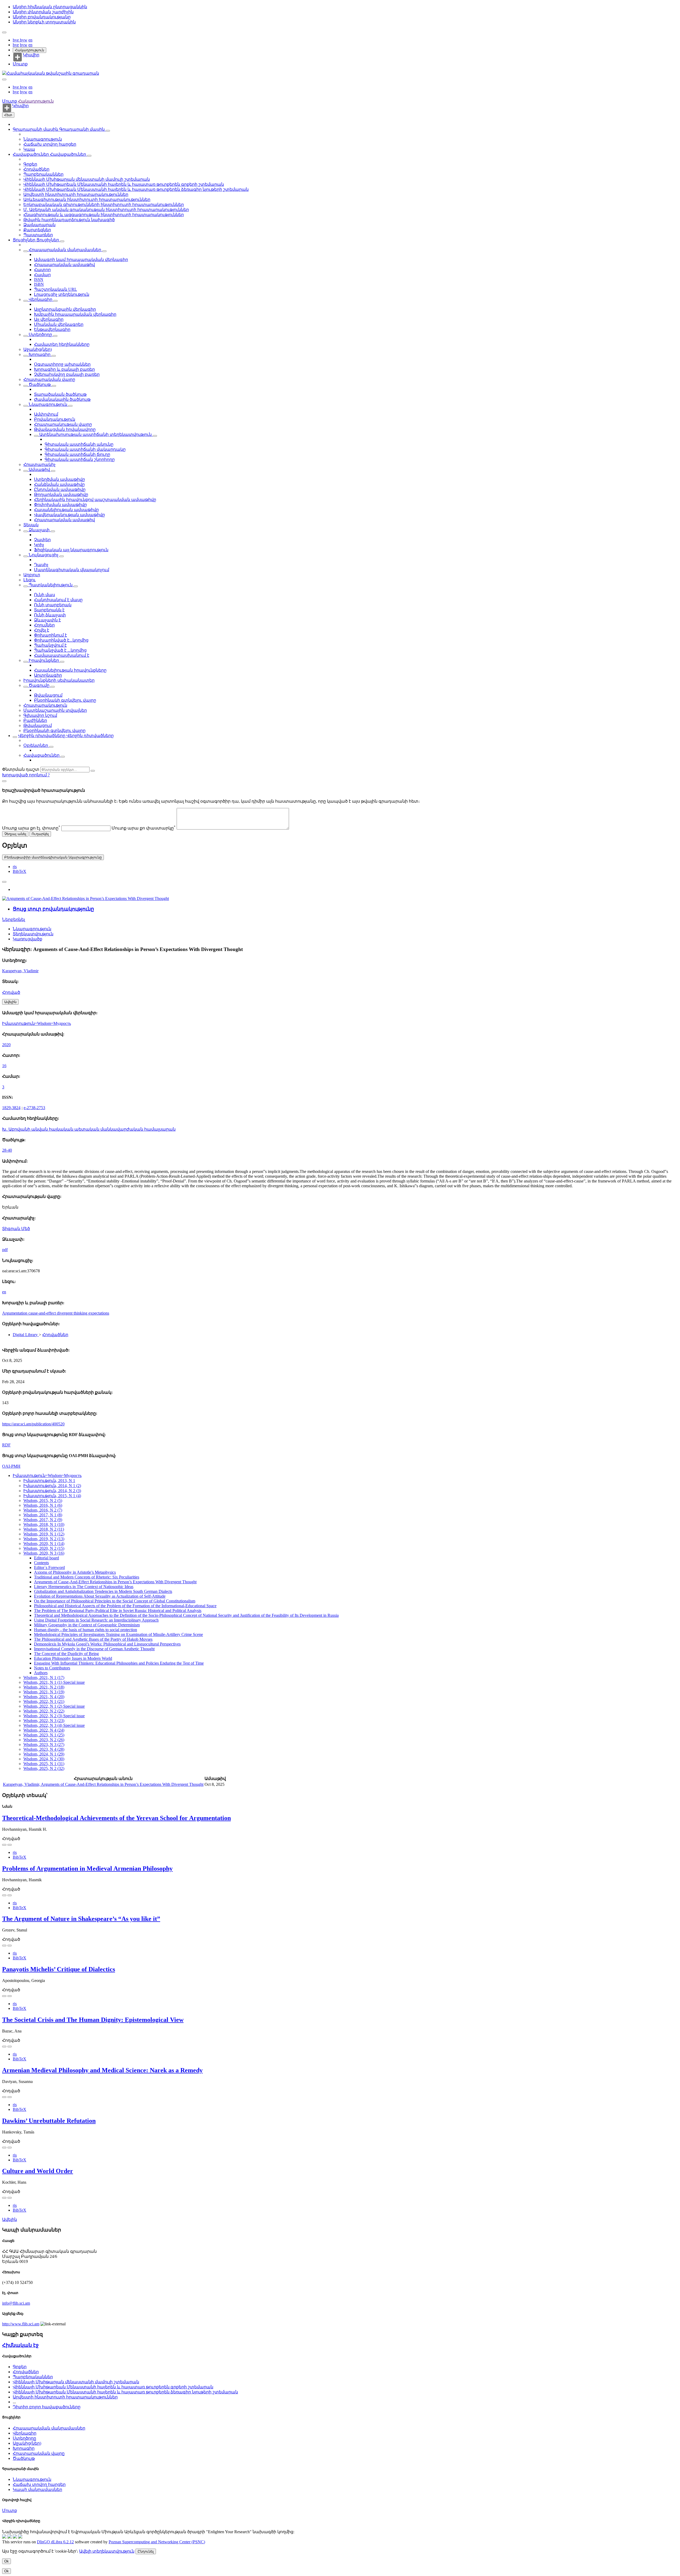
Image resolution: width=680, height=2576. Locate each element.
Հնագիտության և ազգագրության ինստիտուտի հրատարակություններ (104, 215)
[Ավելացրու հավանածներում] (4, 882)
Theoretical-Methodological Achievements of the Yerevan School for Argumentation (116, 1818)
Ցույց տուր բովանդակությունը (53, 909)
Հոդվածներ (36, 169)
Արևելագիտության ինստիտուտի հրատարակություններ (87, 199)
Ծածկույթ (40, 384)
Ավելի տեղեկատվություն (107, 2551)
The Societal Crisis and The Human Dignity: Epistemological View (93, 2020)
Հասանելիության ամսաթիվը (66, 510)
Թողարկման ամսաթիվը (61, 494)
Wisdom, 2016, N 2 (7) (43, 1510)
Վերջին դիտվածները (42, 736)
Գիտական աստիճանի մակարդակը (85, 449)
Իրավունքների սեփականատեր (59, 680)
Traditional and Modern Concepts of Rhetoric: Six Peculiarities (87, 1577)
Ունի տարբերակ (53, 605)
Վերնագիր (41, 299)
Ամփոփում (46, 414)
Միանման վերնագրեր (59, 324)
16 (4, 1066)
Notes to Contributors (52, 1668)
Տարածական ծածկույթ (60, 394)
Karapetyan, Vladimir (20, 971)
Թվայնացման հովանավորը (65, 429)
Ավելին (10, 2219)
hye (16, 40)
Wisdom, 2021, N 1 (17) (44, 1678)
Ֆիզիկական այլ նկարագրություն (71, 550)
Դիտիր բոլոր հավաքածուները (47, 2407)
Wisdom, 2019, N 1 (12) (44, 1534)
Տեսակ (31, 525)
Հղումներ (44, 625)
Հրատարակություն (45, 705)
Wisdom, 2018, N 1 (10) (44, 1524)
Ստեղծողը (40, 334)
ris (15, 867)
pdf (5, 1250)
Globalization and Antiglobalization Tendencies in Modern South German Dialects (103, 1591)
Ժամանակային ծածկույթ (62, 399)
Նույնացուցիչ (44, 555)
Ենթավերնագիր (52, 329)
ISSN (39, 279)
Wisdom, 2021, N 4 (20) (44, 1697)
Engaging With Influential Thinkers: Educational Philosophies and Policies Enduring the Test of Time (119, 1663)
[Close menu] (4, 79)
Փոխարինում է (50, 635)
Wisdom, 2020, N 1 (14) (44, 1544)
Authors (41, 1673)
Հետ (8, 115)
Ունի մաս (44, 595)
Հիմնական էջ (20, 2345)
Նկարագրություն (43, 139)
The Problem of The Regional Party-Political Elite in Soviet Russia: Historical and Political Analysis (118, 1611)
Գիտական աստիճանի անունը (79, 444)
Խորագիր (40, 354)
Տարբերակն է (49, 610)
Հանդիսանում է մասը (58, 600)
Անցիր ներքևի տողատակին (44, 22)
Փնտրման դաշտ (21, 769)
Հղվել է (42, 630)
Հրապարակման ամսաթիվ (64, 265)
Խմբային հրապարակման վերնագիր (75, 314)
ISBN (39, 284)
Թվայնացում (48, 695)
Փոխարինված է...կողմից (61, 640)
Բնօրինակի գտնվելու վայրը (65, 700)
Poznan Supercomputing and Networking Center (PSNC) (157, 2542)
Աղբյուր (32, 575)
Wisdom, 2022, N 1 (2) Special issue (54, 1706)
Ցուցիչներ (25, 240)
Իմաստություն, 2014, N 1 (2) (52, 1486)
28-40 (7, 1150)
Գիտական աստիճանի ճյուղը (77, 454)
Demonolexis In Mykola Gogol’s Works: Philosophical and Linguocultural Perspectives (107, 1644)
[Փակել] (4, 781)
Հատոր (42, 270)
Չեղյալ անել (15, 834)
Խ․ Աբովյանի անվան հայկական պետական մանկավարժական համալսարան (89, 1129)
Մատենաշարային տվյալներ (55, 710)
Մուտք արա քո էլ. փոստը (31, 828)
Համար (42, 275)
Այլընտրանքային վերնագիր (65, 309)
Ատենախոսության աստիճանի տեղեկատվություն (95, 434)
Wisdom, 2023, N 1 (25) (44, 1735)
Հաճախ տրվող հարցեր (50, 144)
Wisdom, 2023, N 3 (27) (44, 1744)
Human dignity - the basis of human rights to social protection (86, 1630)
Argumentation (15, 1313)
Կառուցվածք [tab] (27, 939)
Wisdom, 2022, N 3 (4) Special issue (54, 1725)
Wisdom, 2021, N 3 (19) (44, 1692)
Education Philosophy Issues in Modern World (73, 1658)
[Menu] (4, 32)
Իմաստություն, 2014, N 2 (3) (52, 1491)
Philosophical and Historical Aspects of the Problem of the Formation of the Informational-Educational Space (125, 1606)
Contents (41, 1563)
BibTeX (20, 871)
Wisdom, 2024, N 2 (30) (44, 1759)
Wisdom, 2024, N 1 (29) (44, 1754)
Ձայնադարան (39, 225)
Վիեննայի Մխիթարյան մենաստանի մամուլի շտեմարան (87, 179)
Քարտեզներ (37, 230)
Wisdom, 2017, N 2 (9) (43, 1520)
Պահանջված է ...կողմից (60, 650)
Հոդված (11, 992)
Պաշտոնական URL (56, 289)
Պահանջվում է (50, 645)
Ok (7, 2561)
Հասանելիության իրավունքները (70, 670)
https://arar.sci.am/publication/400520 (33, 1424)
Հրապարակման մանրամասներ (65, 250)
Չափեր (42, 540)
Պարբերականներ (43, 174)
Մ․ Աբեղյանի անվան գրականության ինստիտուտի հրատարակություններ (106, 210)
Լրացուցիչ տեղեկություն (62, 294)
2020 (6, 1045)
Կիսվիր (31, 55)
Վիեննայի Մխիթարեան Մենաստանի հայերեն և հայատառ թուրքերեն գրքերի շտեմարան (124, 184)
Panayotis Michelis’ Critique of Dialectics (59, 1969)
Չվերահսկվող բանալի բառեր (67, 374)
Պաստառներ (38, 235)
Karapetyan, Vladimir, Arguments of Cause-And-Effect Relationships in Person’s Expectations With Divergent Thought (103, 1784)
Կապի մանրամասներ (37, 2489)
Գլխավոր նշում (40, 715)
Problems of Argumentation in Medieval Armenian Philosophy (87, 1868)
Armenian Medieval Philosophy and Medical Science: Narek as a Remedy (102, 2070)
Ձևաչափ (39, 530)
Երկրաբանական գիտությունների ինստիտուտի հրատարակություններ (104, 205)
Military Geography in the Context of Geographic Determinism (87, 1625)
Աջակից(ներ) (38, 349)
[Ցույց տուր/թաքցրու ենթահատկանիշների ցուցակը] (25, 251)
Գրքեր (30, 164)
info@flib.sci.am (16, 2303)
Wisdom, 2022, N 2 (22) (44, 1711)
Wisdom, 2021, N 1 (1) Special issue (54, 1682)
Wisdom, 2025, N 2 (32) (44, 1768)
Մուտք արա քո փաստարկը (144, 828)
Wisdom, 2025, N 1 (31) (44, 1764)
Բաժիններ (35, 720)
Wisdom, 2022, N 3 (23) (44, 1721)
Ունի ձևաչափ (50, 615)
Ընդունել (146, 2551)
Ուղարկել (40, 834)
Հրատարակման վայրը (49, 379)
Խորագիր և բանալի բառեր (64, 369)
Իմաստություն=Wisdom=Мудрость (37, 1023)
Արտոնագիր (48, 675)
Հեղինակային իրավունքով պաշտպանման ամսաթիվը (95, 500)
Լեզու (29, 580)
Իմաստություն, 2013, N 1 (49, 1481)
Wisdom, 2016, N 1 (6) (43, 1505)
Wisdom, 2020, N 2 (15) (44, 1548)
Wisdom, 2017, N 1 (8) (43, 1515)
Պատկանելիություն (51, 585)
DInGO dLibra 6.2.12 (55, 2542)
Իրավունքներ (44, 660)
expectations (99, 1313)
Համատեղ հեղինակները (62, 344)
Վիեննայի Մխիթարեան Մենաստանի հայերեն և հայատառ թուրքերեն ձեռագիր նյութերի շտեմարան (136, 189)
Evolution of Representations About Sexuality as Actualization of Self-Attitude (100, 1596)
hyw (24, 40)
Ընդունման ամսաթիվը (60, 489)
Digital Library (26, 1335)
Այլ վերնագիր (49, 319)
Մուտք (20, 64)
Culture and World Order (38, 2171)
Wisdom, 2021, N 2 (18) (44, 1687)
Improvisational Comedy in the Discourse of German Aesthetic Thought (94, 1649)
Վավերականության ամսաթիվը (69, 515)
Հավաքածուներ (31, 154)
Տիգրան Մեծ (16, 1229)
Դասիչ (41, 565)
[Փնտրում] (93, 771)
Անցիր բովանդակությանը (42, 17)
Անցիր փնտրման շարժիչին (43, 12)
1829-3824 (11, 1108)
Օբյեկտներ (36, 745)
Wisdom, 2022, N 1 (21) (44, 1701)
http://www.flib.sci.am (21, 2324)
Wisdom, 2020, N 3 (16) (44, 1553)
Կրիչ (39, 545)
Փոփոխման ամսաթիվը (60, 505)
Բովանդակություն (55, 419)
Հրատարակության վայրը (63, 424)
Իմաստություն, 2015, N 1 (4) (52, 1496)
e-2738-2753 (34, 1108)
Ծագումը (39, 685)
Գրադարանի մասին (36, 129)
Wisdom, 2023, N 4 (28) (44, 1749)
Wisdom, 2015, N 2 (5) (43, 1500)
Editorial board (46, 1558)
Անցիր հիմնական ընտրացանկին (50, 7)
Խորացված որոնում (25, 775)
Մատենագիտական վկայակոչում (72, 570)
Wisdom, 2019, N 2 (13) (44, 1539)
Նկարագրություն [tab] (32, 929)
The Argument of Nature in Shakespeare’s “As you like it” (81, 1919)
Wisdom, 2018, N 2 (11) (44, 1529)
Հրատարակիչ (39, 464)
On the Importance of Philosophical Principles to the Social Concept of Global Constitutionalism (115, 1601)
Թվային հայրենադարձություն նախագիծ (69, 220)
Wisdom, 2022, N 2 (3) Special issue (54, 1716)
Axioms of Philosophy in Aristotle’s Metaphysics (75, 1572)
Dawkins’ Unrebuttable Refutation (49, 2121)
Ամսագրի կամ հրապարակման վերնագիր (81, 260)
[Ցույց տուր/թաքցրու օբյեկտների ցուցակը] (108, 131)
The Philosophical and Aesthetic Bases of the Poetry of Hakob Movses (93, 1639)
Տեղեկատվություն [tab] (33, 934)
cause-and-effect (43, 1313)
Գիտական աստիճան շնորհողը (80, 459)
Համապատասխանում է (62, 655)
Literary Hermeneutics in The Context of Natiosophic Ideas (84, 1587)
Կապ (29, 149)
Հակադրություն (29, 50)
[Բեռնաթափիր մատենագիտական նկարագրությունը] (10, 1845)
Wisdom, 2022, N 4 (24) (44, 1730)
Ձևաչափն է (47, 620)
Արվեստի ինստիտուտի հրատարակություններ (76, 194)
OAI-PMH (11, 1466)
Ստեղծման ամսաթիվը (59, 479)
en (30, 40)
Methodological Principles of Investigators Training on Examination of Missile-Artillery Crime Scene (118, 1634)
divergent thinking (73, 1313)
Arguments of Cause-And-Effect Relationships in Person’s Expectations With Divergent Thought (115, 1582)
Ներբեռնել (14, 919)
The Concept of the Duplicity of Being (66, 1654)
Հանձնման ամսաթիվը (59, 484)
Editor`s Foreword (49, 1567)
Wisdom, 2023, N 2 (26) (44, 1740)
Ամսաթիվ (39, 470)
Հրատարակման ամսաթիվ (64, 520)
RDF (6, 1445)
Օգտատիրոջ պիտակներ (62, 364)
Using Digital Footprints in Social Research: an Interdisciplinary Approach (96, 1620)
